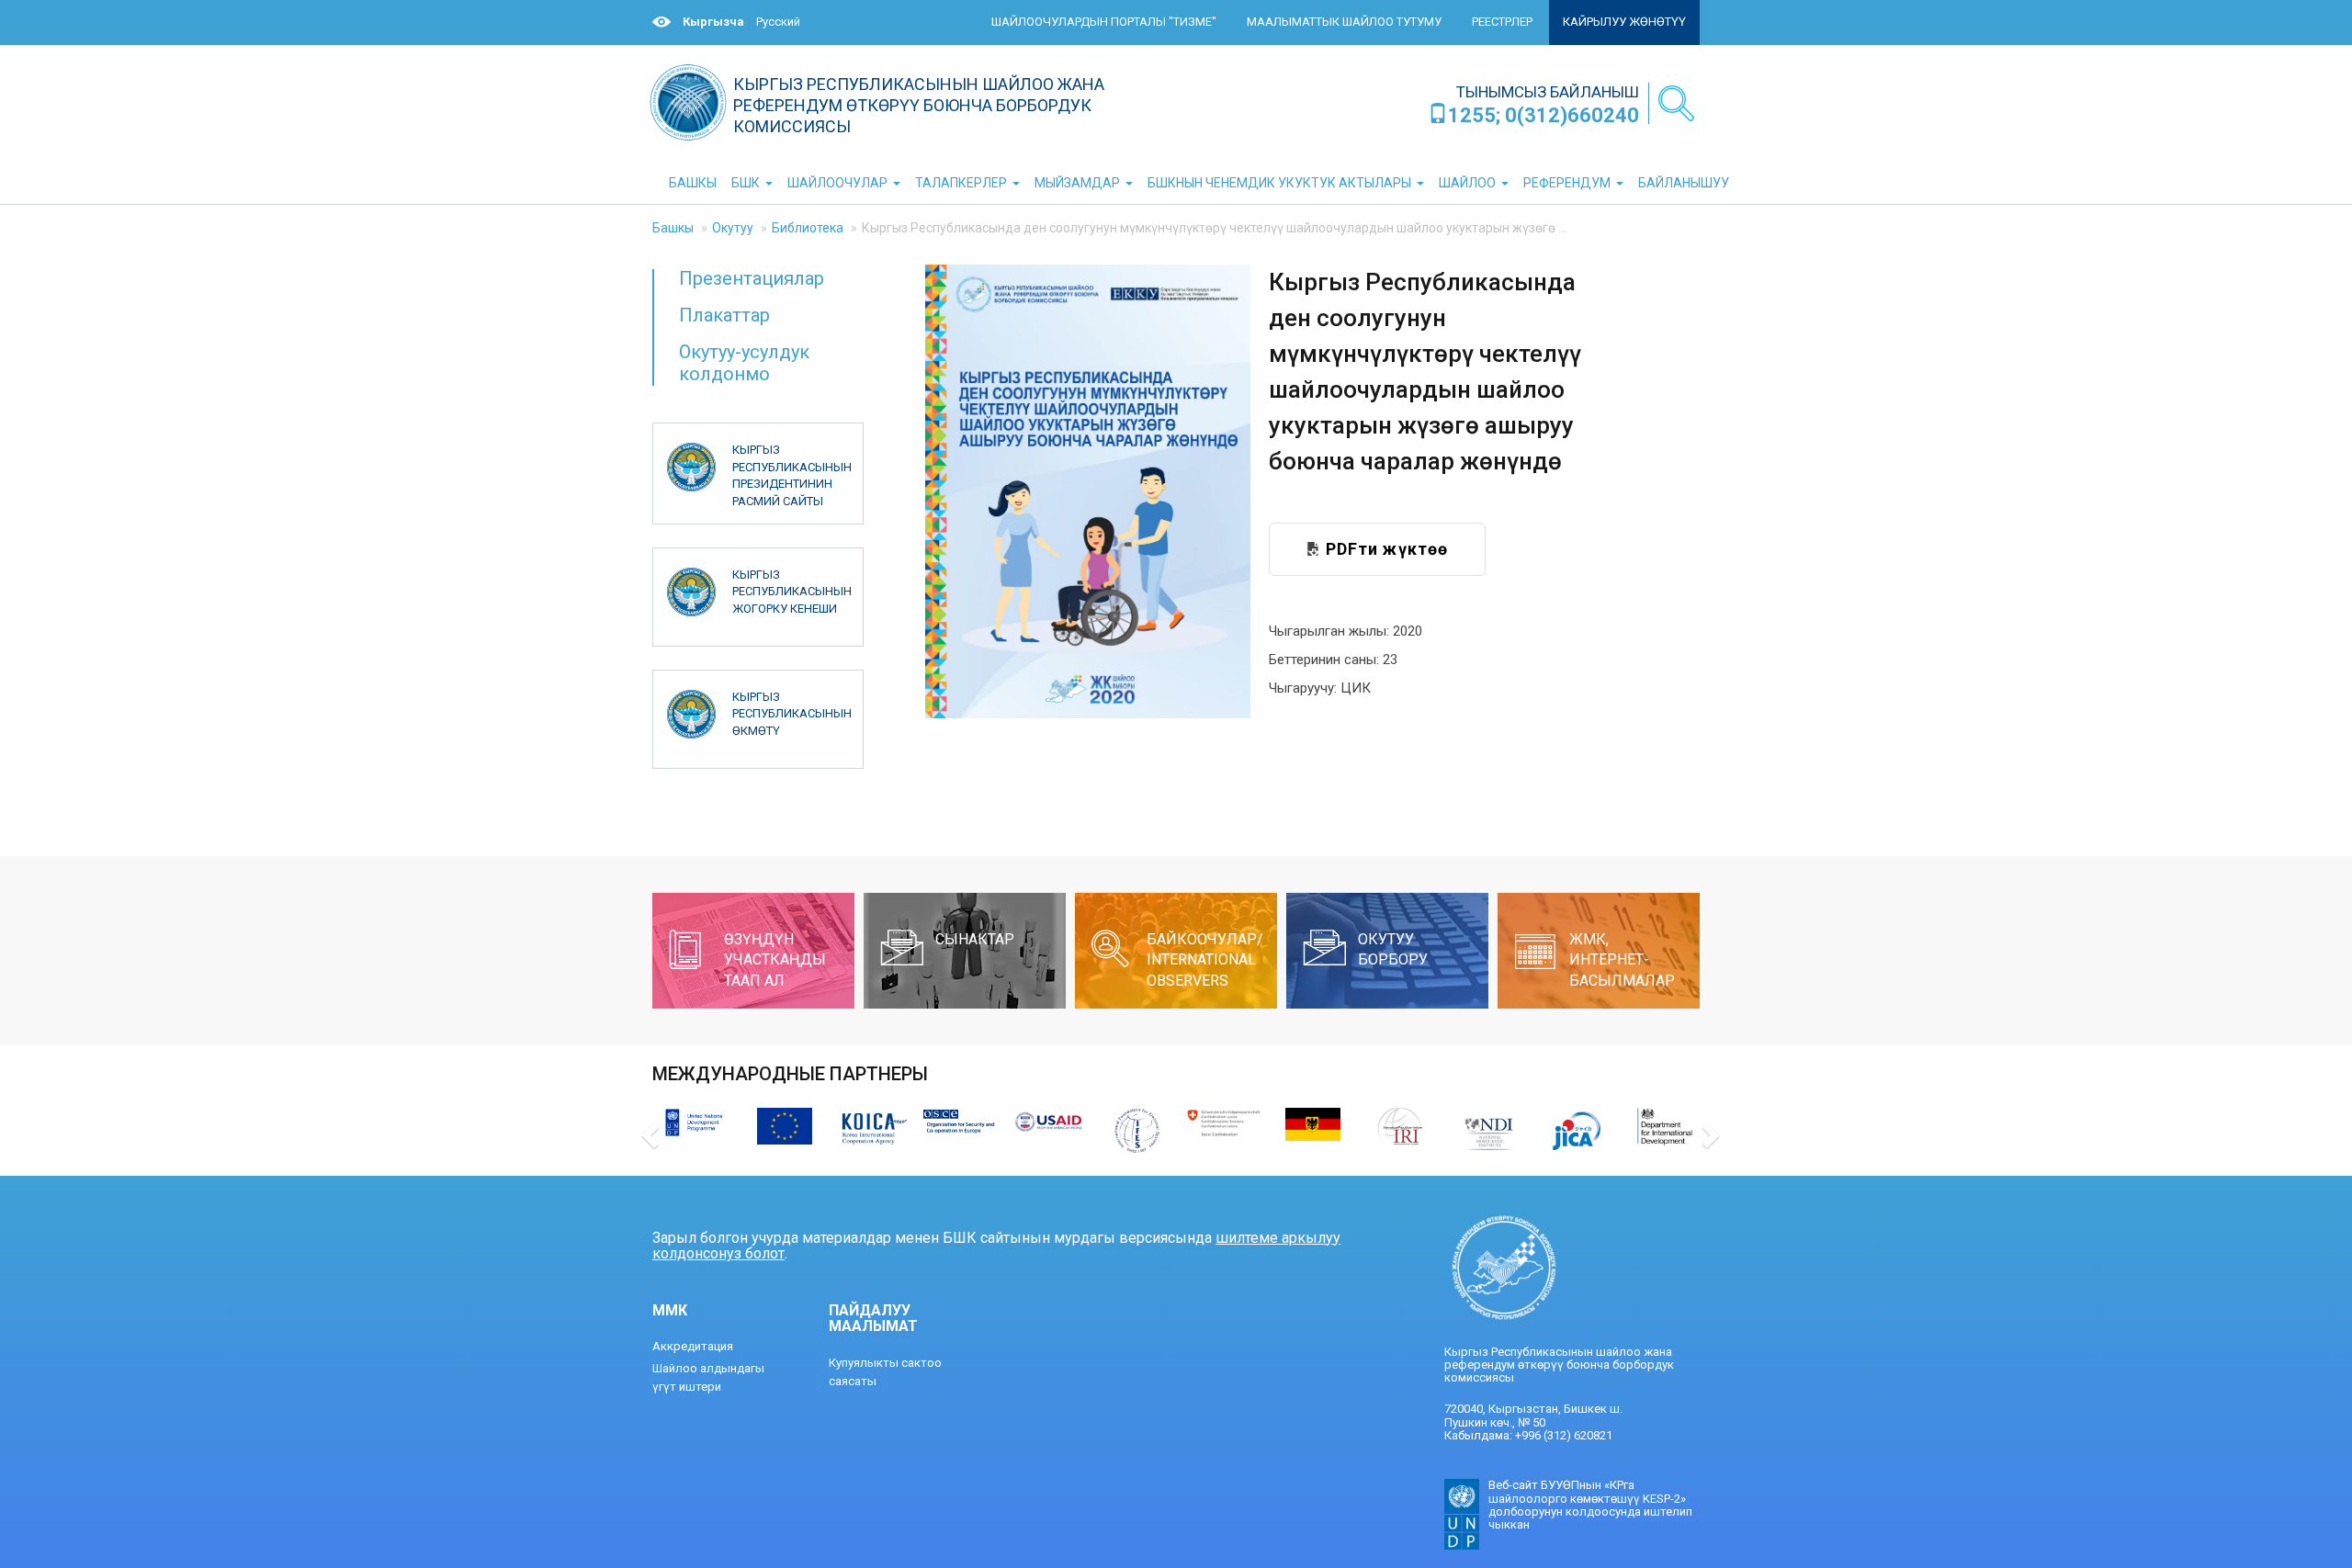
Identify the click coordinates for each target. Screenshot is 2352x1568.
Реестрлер (1502, 22)
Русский (778, 22)
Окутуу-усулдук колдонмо (744, 362)
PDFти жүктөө (1385, 549)
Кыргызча (713, 22)
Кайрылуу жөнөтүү (1624, 22)
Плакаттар (724, 315)
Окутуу (733, 228)
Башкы (673, 228)
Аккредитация (693, 1346)
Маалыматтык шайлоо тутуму (1344, 22)
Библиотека (808, 228)
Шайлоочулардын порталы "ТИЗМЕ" (1104, 22)
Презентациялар (752, 278)
